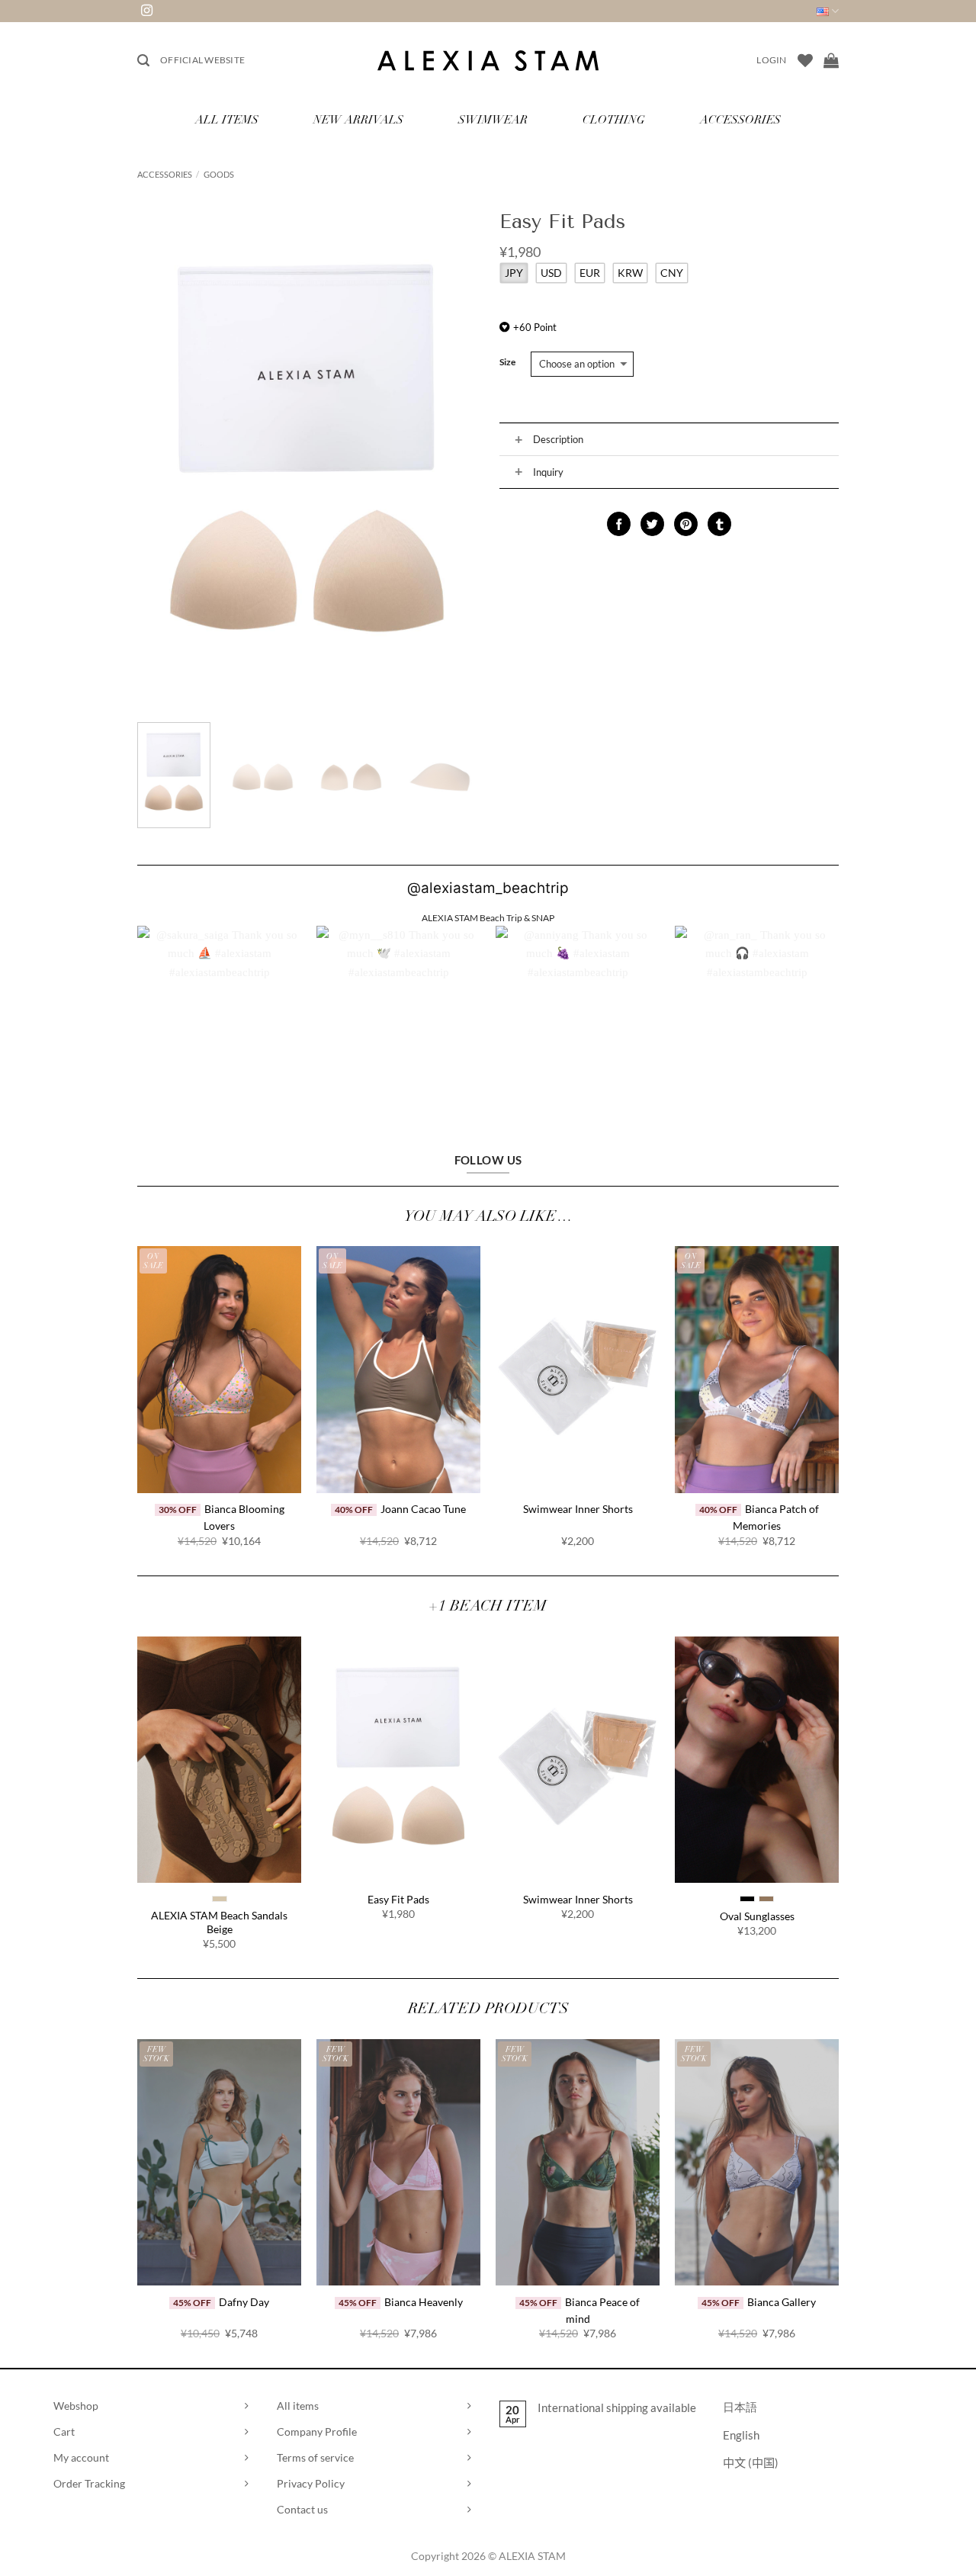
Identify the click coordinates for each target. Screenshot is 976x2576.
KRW (630, 273)
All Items (227, 121)
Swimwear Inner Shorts (578, 1509)
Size (507, 363)
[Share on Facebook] (619, 524)
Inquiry (548, 472)
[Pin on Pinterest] (686, 524)
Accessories (740, 121)
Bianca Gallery (782, 2302)
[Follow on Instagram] (147, 11)
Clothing (614, 121)
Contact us (302, 2509)
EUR (590, 273)
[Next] (451, 456)
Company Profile (317, 2431)
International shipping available (617, 2407)
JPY (514, 273)
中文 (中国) (751, 2462)
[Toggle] (518, 440)
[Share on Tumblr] (719, 524)
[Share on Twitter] (652, 524)
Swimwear (493, 121)
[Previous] (163, 456)
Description (558, 439)
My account (81, 2457)
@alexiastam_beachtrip (488, 888)
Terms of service (315, 2457)
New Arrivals (358, 121)
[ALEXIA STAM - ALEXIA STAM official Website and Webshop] (488, 61)
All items (298, 2406)
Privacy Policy (311, 2483)
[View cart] (831, 60)
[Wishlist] (805, 60)
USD (551, 273)
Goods (219, 174)
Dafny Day (244, 2302)
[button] (143, 61)
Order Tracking (89, 2483)
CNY (672, 273)
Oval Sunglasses (757, 1916)
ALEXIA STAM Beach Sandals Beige (219, 1922)
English (741, 2435)
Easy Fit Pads (398, 1899)
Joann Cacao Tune (423, 1509)
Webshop (76, 2406)
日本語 (740, 2407)
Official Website (202, 60)
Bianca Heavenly (424, 2302)
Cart (64, 2431)
